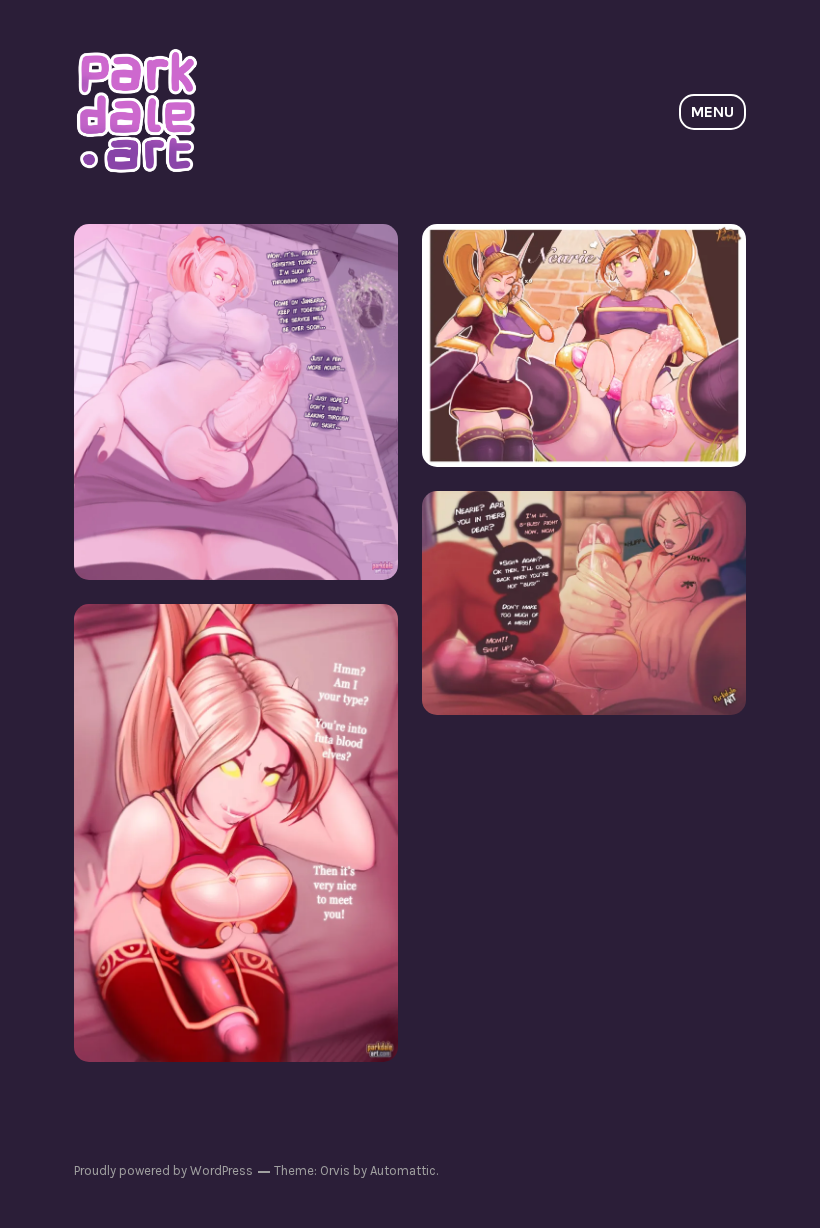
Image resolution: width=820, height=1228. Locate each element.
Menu (712, 111)
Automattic (403, 1170)
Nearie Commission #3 (584, 344)
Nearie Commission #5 (236, 401)
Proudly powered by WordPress (163, 1170)
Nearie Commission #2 (584, 602)
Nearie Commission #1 (236, 832)
